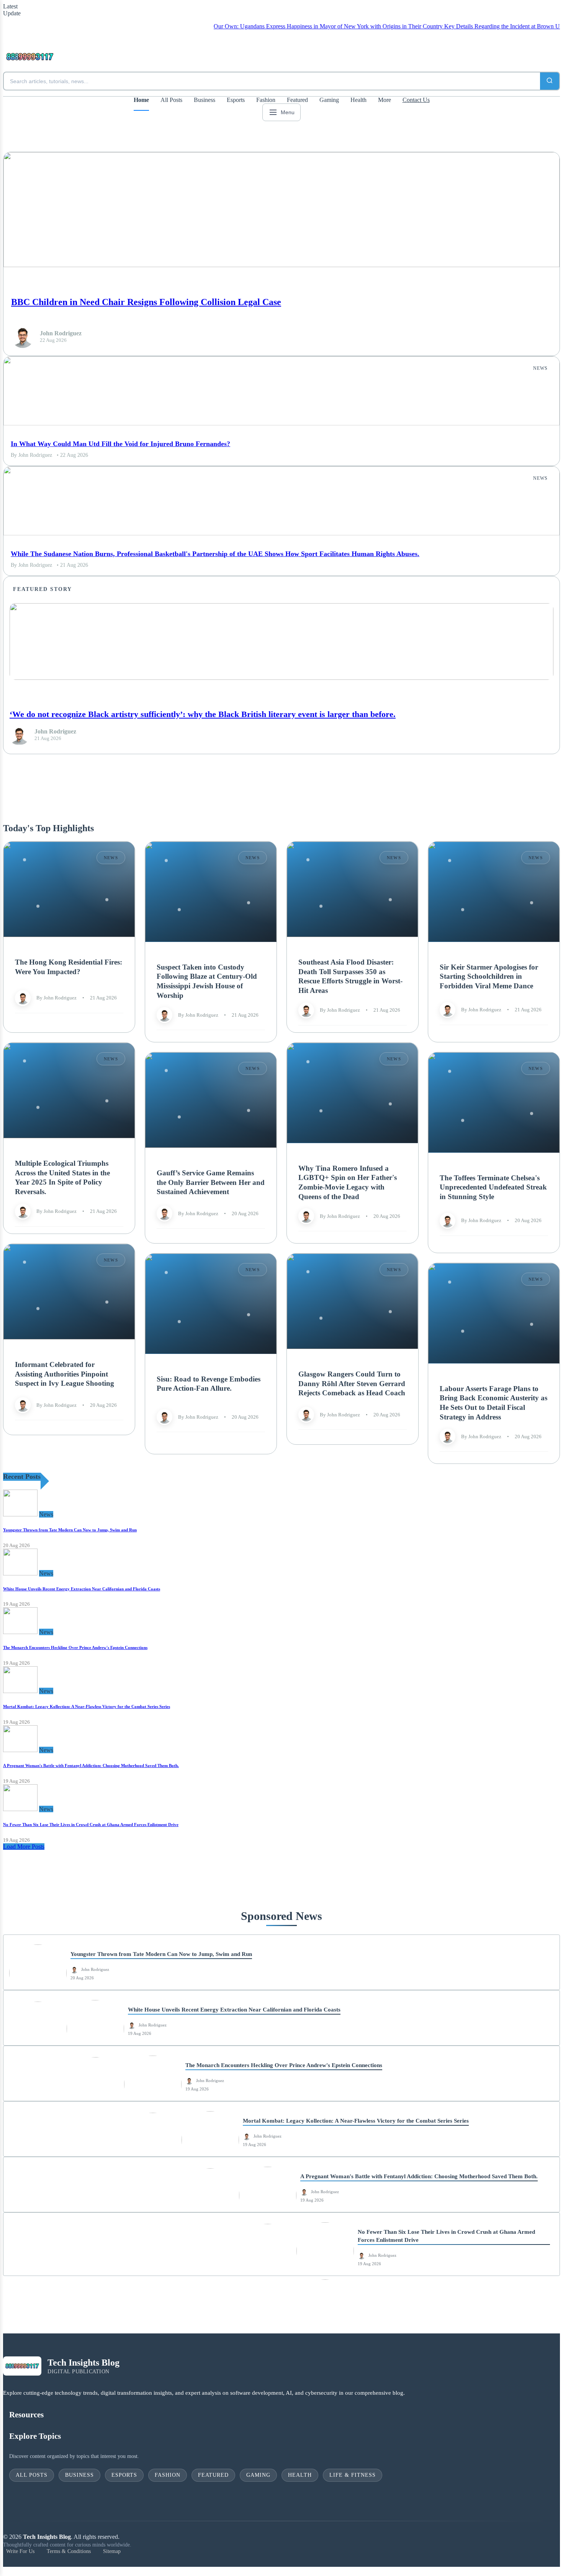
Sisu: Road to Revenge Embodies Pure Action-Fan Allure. (209, 1383)
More (385, 100)
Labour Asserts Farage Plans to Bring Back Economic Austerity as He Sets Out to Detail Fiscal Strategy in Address (493, 1402)
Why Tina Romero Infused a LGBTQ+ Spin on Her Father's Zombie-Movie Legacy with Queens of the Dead (348, 1182)
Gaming (329, 100)
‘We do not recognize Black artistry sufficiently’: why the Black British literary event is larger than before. (203, 714)
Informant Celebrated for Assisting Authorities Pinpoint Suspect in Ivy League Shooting (65, 1374)
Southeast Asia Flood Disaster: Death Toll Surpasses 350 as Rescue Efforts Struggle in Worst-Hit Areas (350, 976)
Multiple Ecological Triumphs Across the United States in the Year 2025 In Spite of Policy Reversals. (62, 1177)
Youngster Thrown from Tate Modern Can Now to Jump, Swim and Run (70, 1530)
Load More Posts (24, 1847)
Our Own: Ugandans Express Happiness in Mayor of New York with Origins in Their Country (278, 26)
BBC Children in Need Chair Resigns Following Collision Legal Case (146, 302)
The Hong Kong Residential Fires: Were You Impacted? (69, 967)
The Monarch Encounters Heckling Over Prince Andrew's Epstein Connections (75, 1647)
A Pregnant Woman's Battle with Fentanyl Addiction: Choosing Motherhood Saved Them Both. (91, 1765)
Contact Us (416, 100)
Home (141, 100)
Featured (297, 100)
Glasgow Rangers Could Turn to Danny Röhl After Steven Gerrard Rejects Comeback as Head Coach (352, 1383)
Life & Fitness (353, 2475)
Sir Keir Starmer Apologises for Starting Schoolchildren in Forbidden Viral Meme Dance (489, 976)
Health (358, 100)
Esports (236, 100)
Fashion (266, 100)
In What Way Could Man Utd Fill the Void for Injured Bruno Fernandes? (120, 444)
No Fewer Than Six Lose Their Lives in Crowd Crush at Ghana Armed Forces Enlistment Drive (91, 1825)
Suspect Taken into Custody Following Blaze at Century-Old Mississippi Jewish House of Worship (207, 981)
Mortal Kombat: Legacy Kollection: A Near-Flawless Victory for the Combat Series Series (87, 1706)
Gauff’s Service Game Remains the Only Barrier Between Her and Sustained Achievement (211, 1182)
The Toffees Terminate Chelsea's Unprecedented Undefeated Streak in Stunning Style (493, 1187)
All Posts (171, 100)
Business (205, 100)
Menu (288, 112)
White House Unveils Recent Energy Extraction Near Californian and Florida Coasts (82, 1589)
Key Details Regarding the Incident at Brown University (462, 26)
